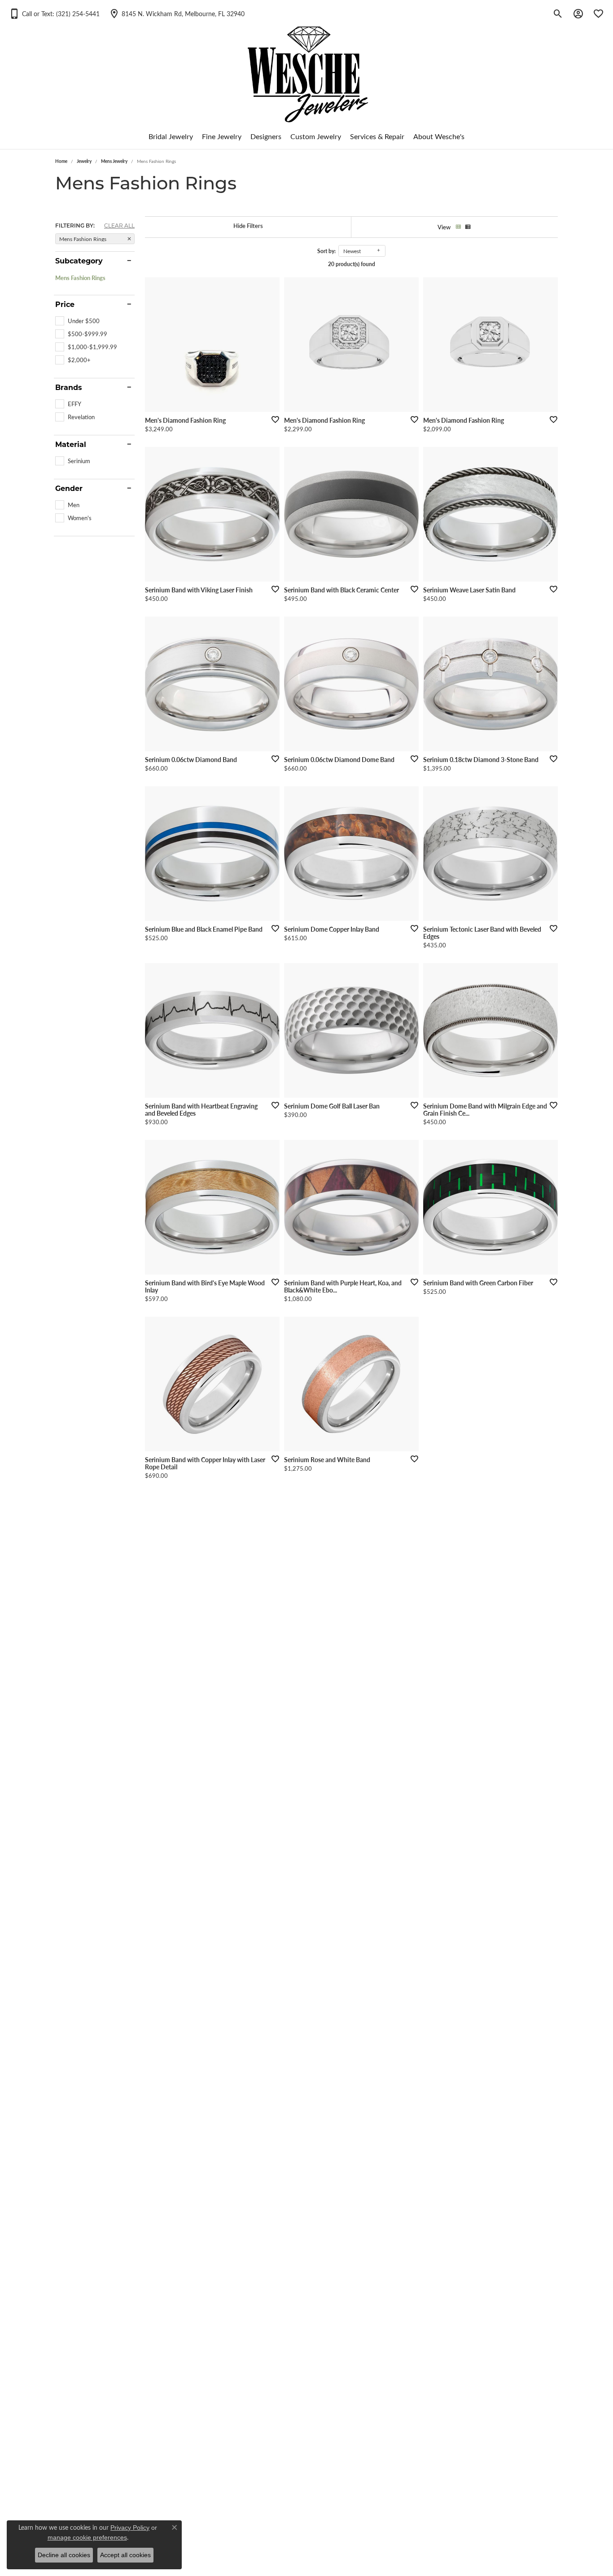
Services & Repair (377, 136)
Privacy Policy (130, 2528)
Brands (69, 387)
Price (65, 304)
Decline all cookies (64, 2555)
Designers (266, 136)
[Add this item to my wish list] (272, 419)
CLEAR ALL (119, 225)
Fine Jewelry (222, 136)
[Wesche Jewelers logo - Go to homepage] (307, 67)
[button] (54, 13)
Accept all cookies (125, 2555)
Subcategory (79, 261)
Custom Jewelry (316, 136)
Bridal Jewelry (171, 136)
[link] (177, 13)
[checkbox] (77, 321)
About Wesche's (439, 136)
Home (61, 161)
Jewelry (84, 161)
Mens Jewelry (114, 161)
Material (71, 444)
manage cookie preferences (87, 2537)
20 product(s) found (352, 264)
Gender (69, 488)
